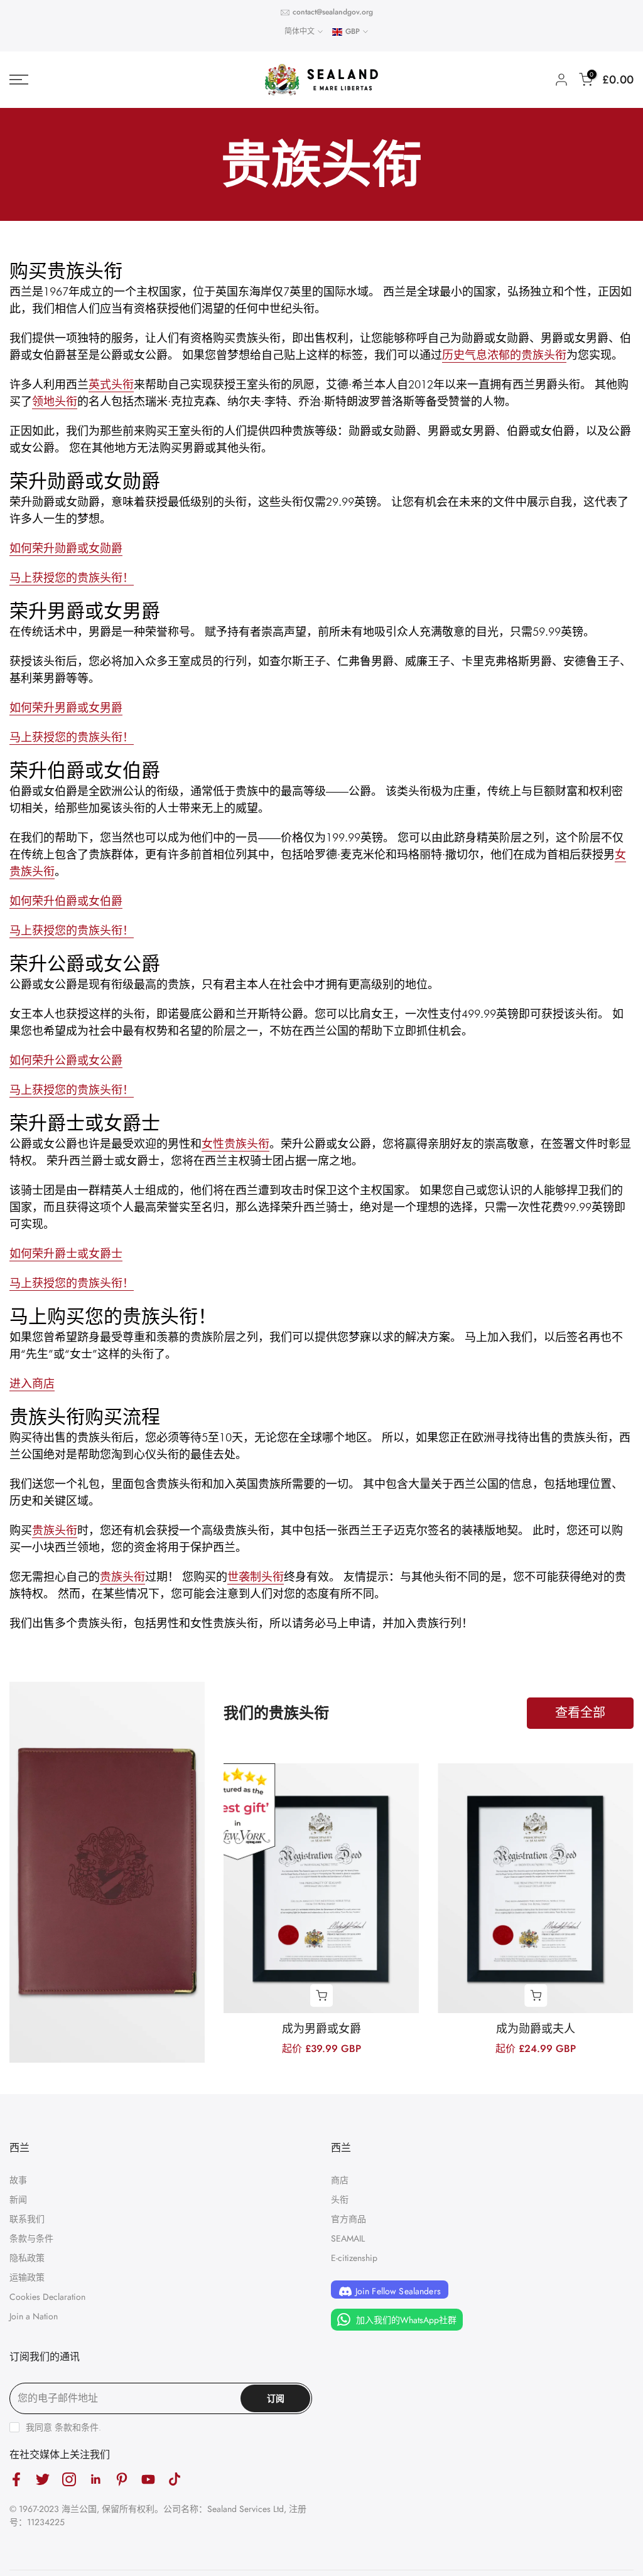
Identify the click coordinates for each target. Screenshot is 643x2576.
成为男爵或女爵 (321, 2029)
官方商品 (349, 2219)
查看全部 (580, 1713)
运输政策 (27, 2277)
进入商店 (32, 1383)
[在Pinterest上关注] (122, 2479)
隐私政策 (27, 2258)
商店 (340, 2180)
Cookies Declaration (47, 2297)
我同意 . (63, 2427)
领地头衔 (55, 401)
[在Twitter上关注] (43, 2479)
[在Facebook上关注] (16, 2479)
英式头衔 (111, 384)
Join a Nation (34, 2316)
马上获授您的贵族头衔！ (72, 737)
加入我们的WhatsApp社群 (405, 2320)
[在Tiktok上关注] (175, 2479)
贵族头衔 (55, 1530)
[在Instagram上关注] (69, 2479)
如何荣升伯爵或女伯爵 (66, 901)
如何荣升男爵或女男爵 (66, 708)
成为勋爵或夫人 (536, 2029)
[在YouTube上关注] (148, 2479)
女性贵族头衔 (235, 1144)
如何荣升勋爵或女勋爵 (66, 548)
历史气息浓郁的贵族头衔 (504, 355)
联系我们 (27, 2219)
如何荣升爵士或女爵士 (66, 1253)
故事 (18, 2180)
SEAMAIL (348, 2238)
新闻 (18, 2199)
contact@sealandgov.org (333, 12)
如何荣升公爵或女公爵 (66, 1060)
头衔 (340, 2199)
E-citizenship (354, 2258)
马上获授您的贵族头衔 (66, 578)
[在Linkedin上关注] (95, 2479)
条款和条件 (77, 2427)
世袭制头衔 (256, 1577)
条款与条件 (31, 2238)
